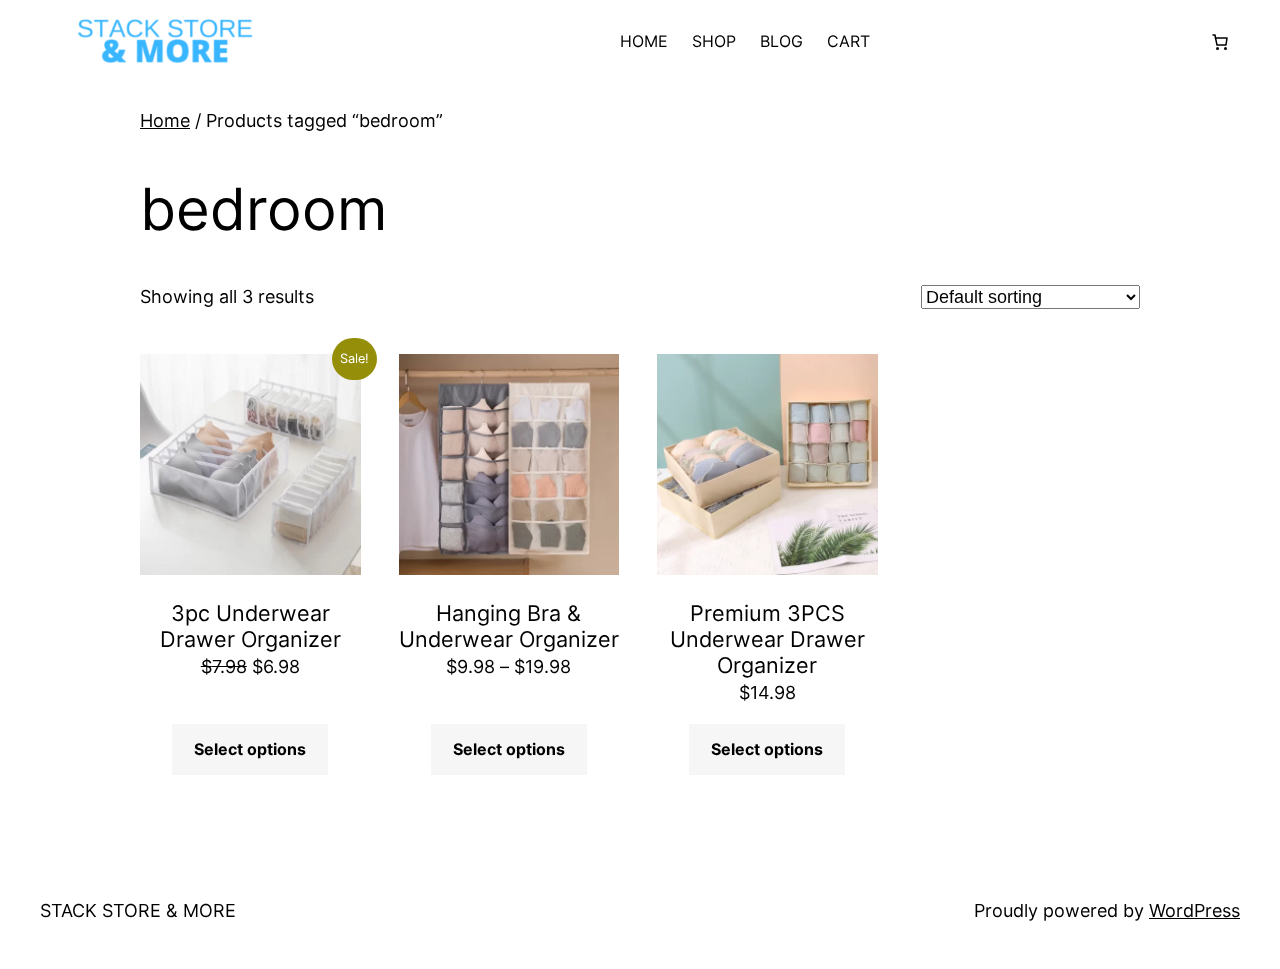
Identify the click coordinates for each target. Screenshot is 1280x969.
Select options (250, 749)
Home (165, 120)
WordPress (1194, 910)
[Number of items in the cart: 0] (1220, 42)
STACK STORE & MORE (138, 910)
